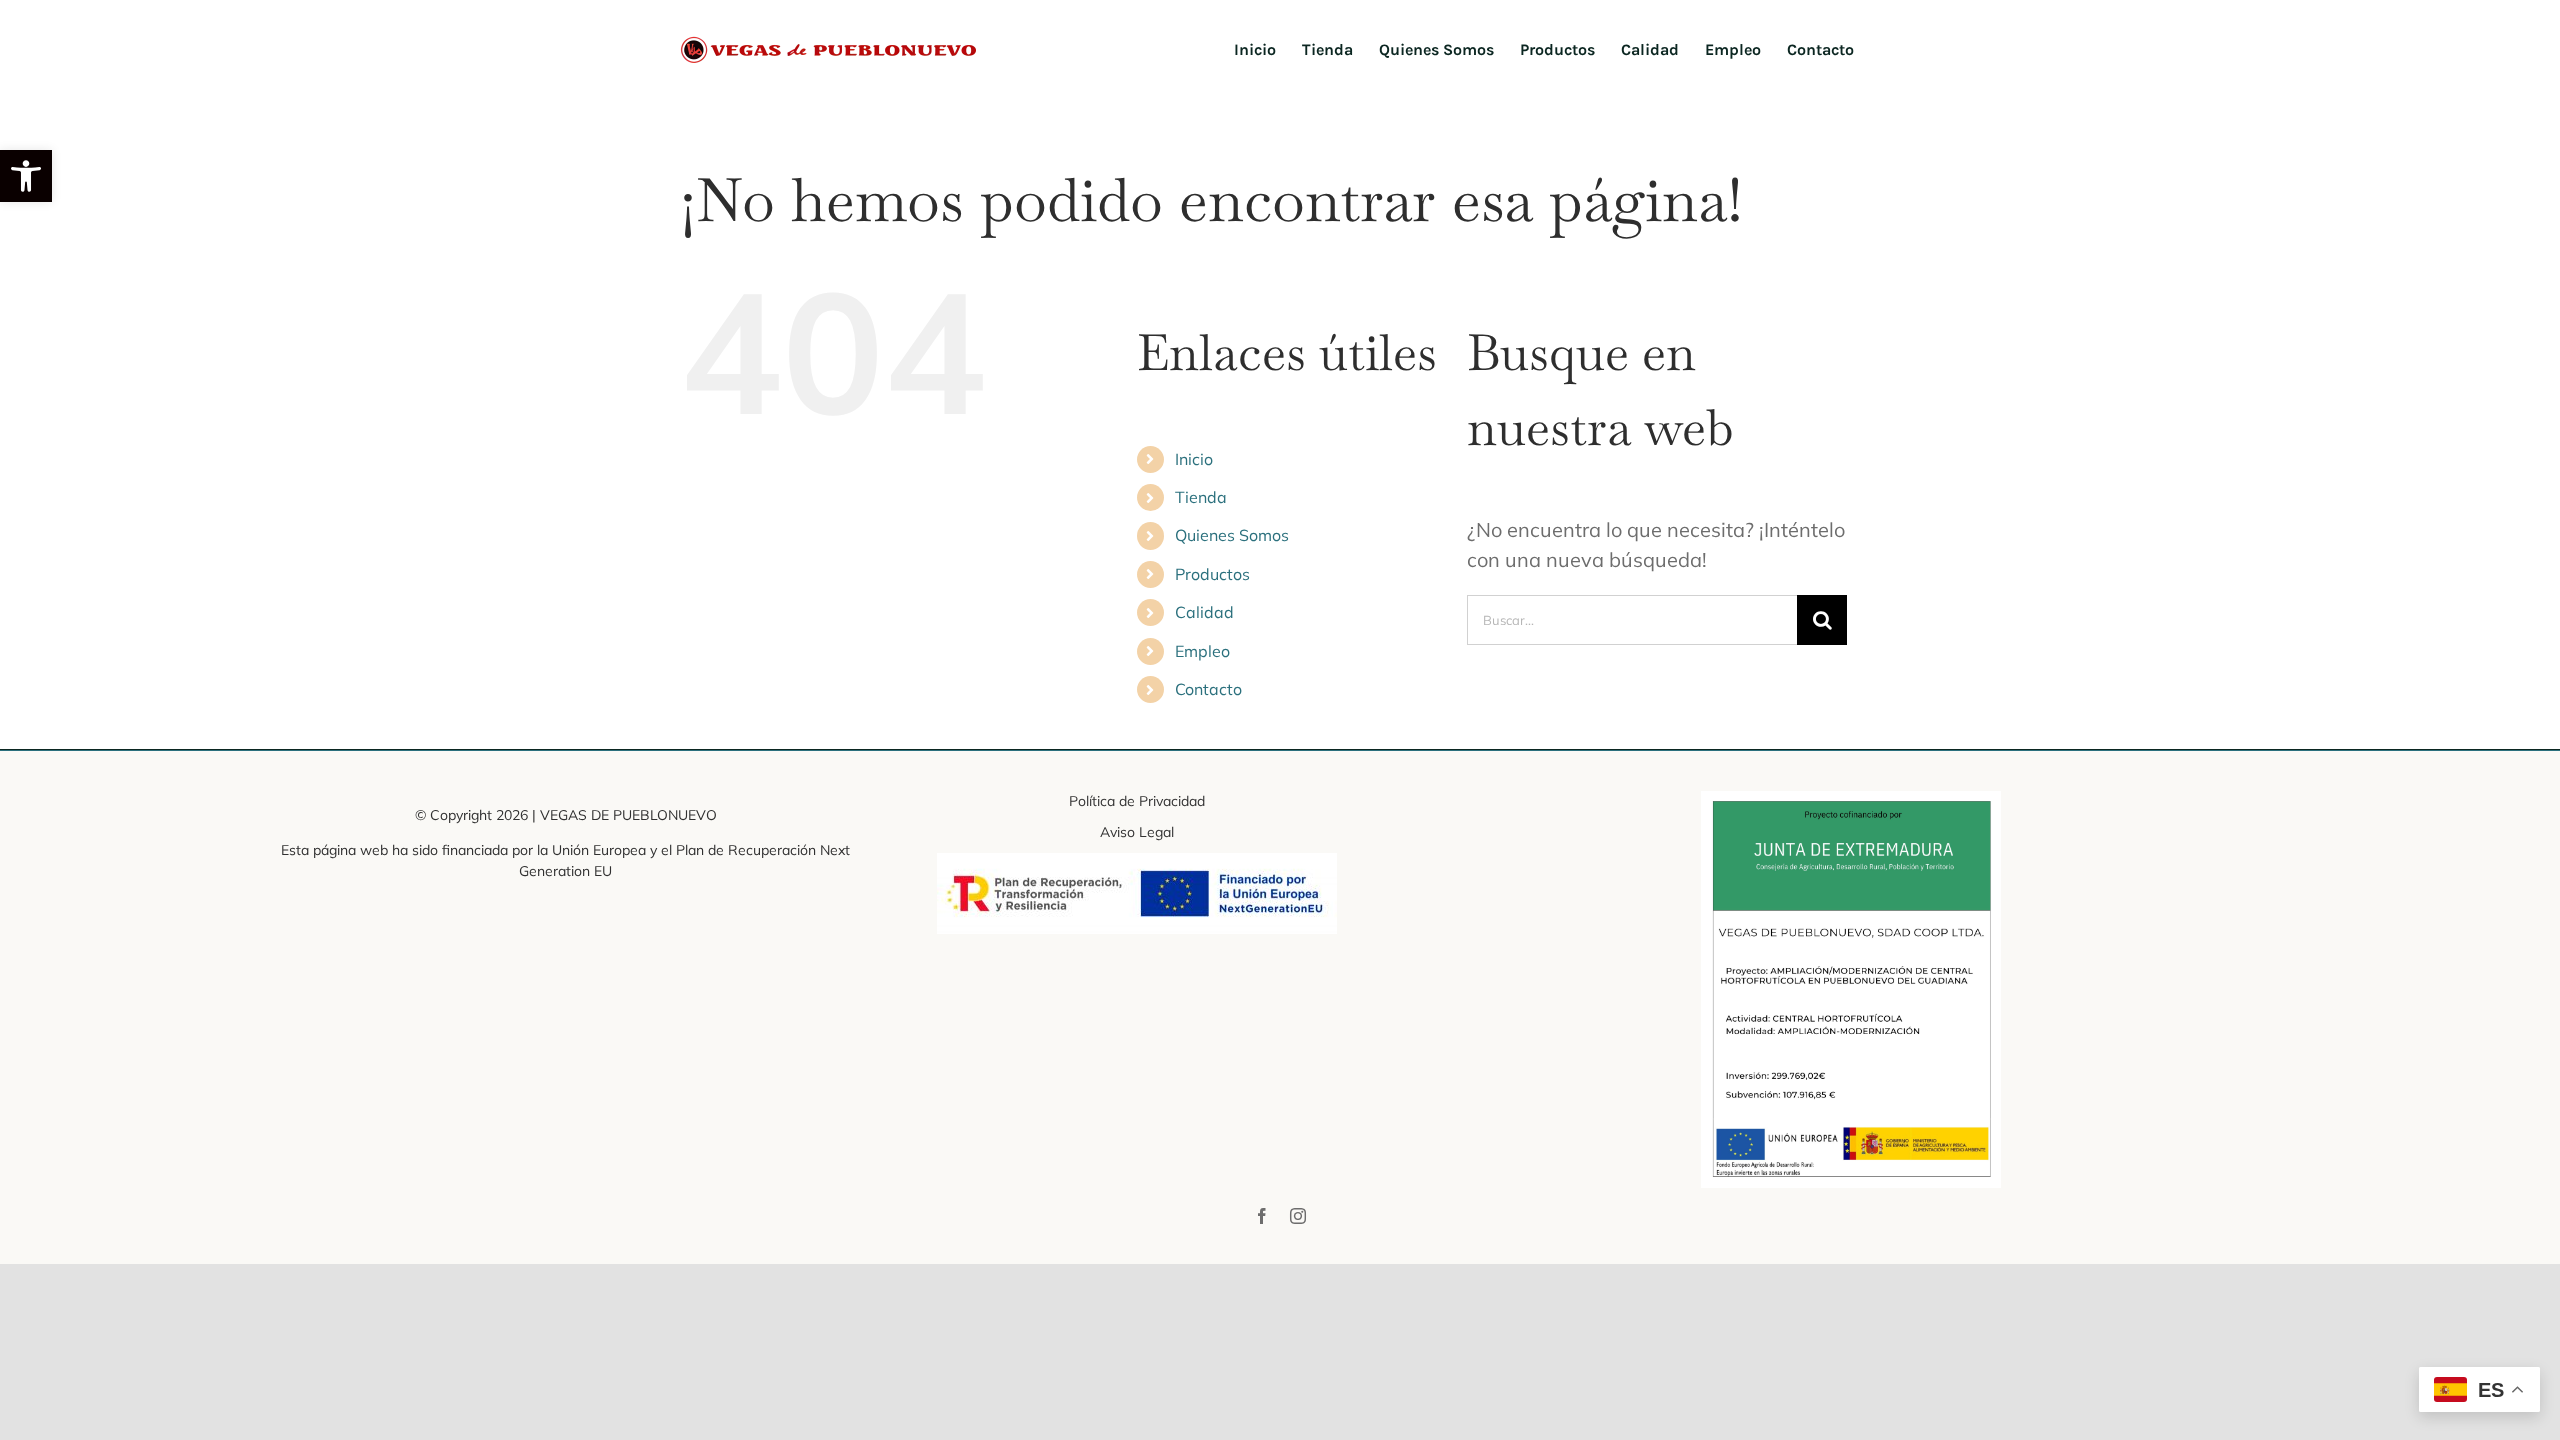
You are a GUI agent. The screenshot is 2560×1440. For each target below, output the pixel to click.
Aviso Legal (1137, 832)
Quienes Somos (1232, 535)
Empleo (1202, 651)
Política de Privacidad (1137, 801)
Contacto (1208, 689)
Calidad (1204, 612)
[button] (26, 176)
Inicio (1194, 459)
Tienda (1201, 497)
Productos (1212, 574)
